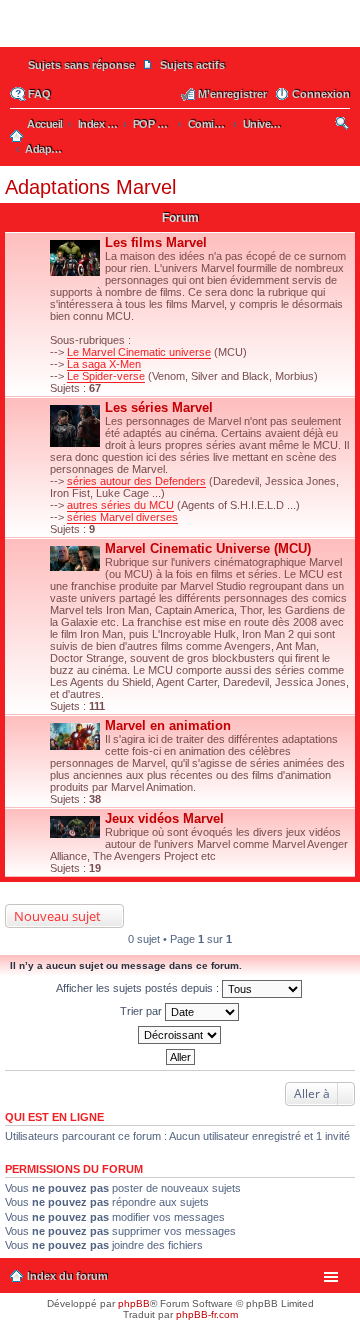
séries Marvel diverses (122, 517)
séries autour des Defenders (136, 481)
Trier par (142, 1011)
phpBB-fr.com (207, 1314)
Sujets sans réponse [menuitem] (81, 65)
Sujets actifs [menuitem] (192, 65)
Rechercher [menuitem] (343, 126)
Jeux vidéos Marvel (164, 818)
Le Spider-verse (106, 376)
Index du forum (67, 1276)
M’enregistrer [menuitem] (232, 94)
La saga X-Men (104, 364)
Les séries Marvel (159, 407)
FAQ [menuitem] (39, 94)
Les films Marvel (156, 242)
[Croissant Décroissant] (180, 1035)
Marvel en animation (168, 725)
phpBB (134, 1303)
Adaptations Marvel (90, 187)
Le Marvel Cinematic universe (139, 352)
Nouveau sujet (57, 916)
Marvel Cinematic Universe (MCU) (208, 548)
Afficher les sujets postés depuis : (139, 988)
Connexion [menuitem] (321, 94)
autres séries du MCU (120, 505)
